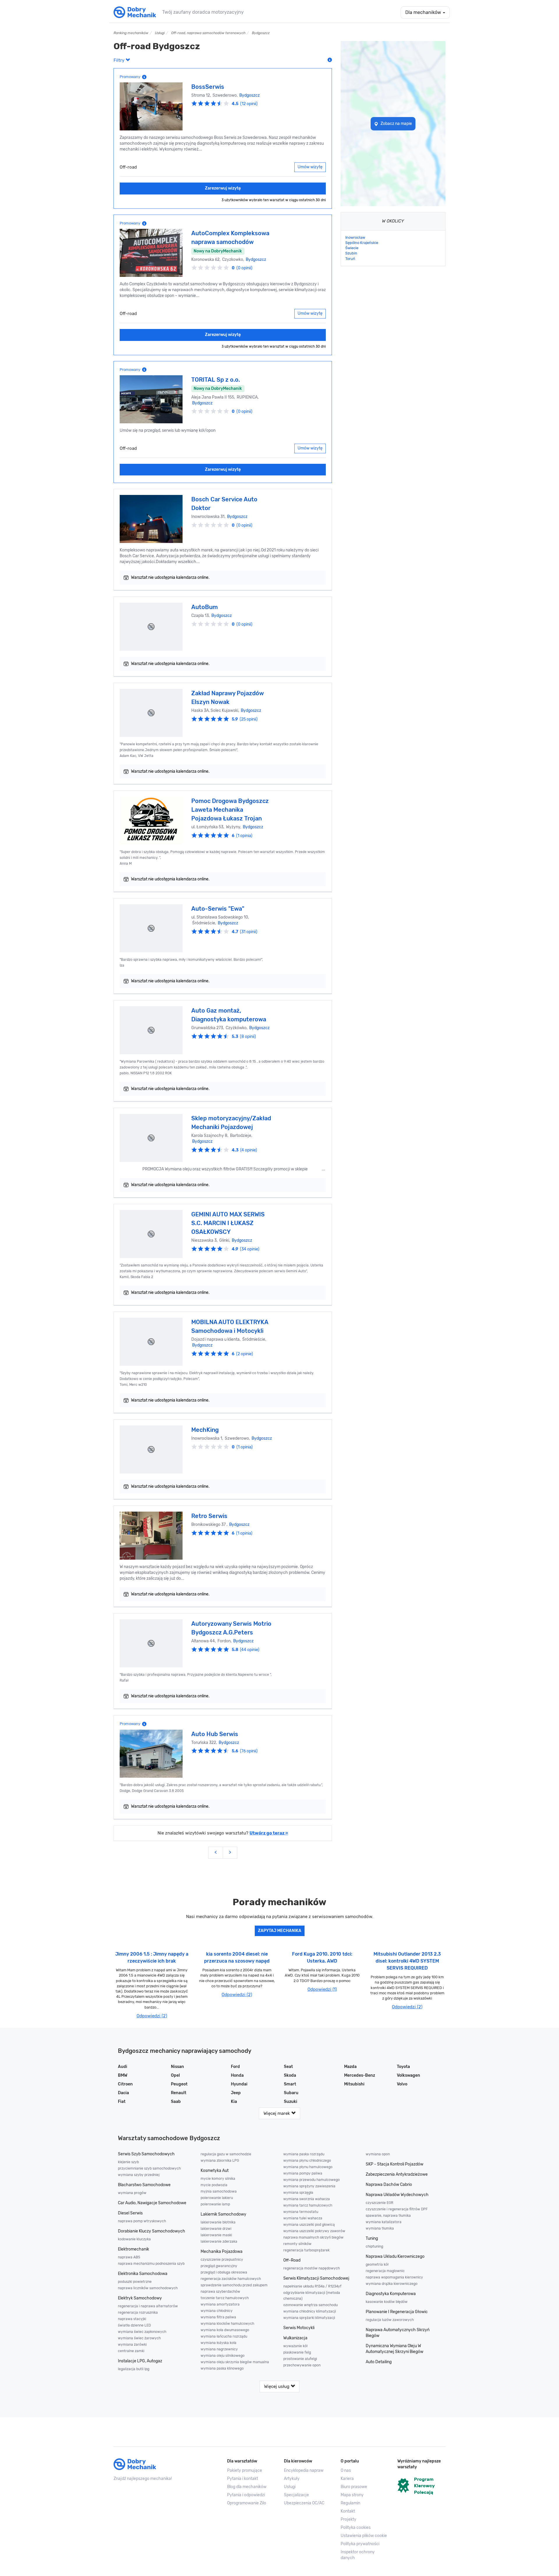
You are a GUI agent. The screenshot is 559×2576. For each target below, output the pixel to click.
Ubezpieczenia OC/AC (304, 2503)
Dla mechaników (424, 12)
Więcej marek (277, 2113)
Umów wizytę (310, 167)
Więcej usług (277, 2386)
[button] (365, 2536)
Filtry (120, 60)
